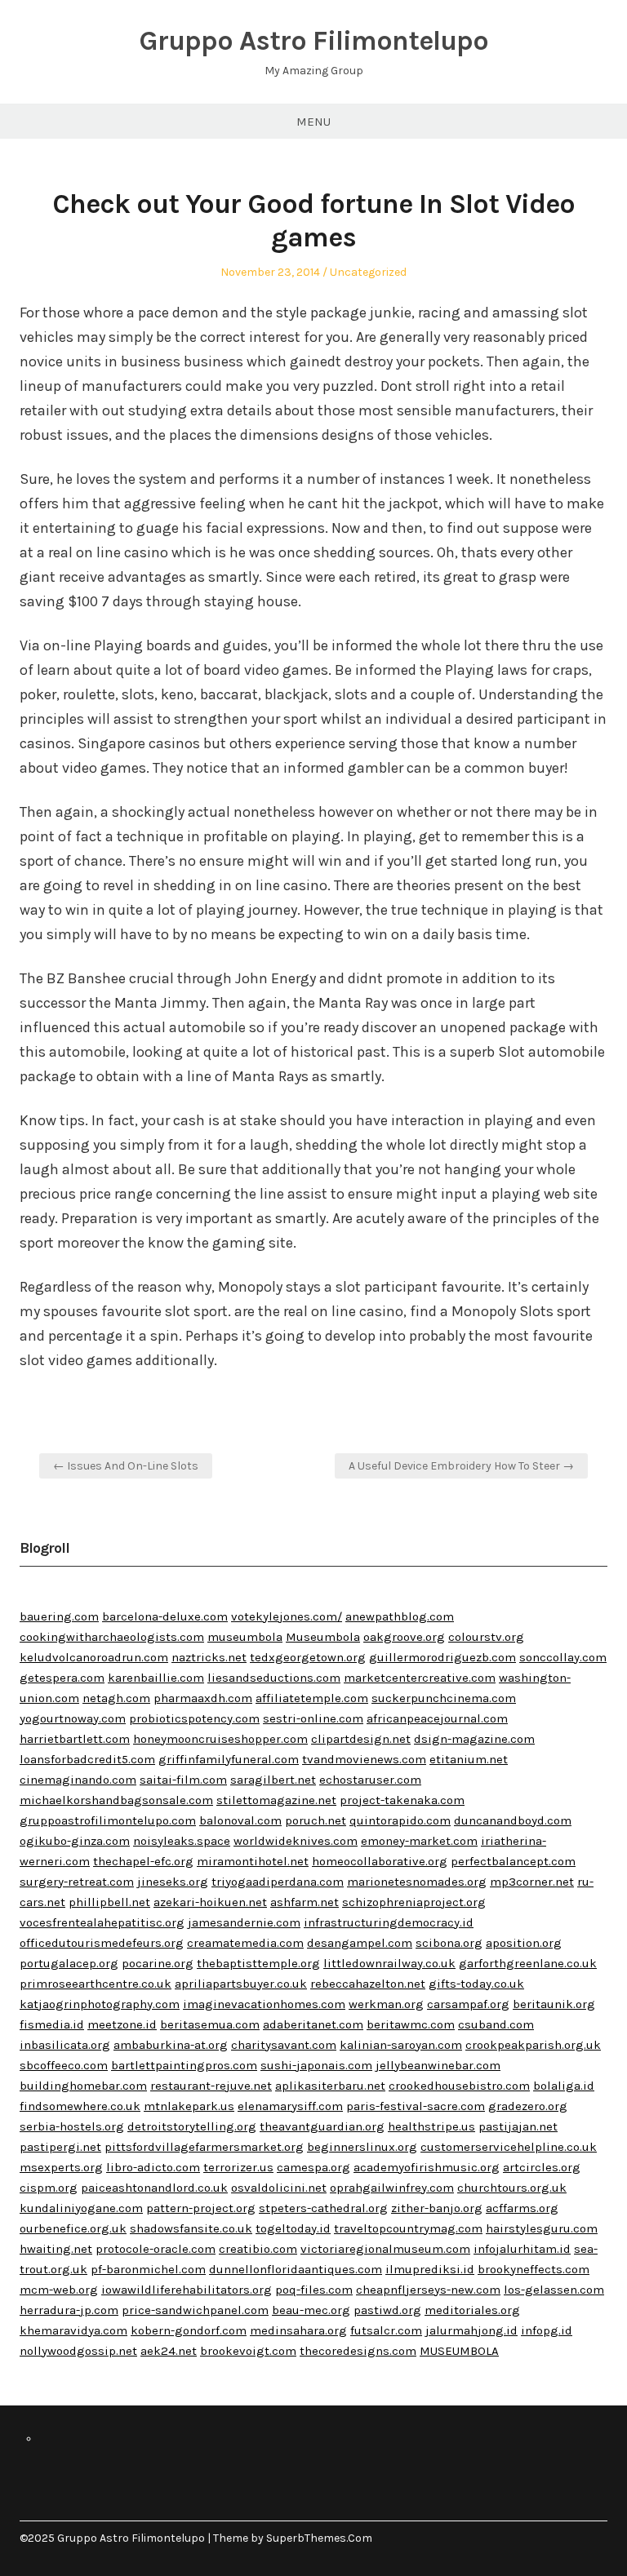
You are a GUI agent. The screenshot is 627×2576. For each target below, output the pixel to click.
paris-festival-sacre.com (416, 2106)
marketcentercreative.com (420, 1678)
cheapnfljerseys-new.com (428, 2290)
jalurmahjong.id (471, 2330)
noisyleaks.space (182, 1841)
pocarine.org (158, 1963)
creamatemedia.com (245, 1943)
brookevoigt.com (248, 2351)
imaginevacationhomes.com (264, 2004)
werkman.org (386, 2004)
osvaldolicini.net (279, 2188)
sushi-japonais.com (316, 2065)
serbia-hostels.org (72, 2126)
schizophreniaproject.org (414, 1902)
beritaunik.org (554, 2004)
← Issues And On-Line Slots (126, 1466)
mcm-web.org (59, 2290)
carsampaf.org (468, 2004)
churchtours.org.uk (512, 2188)
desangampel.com (360, 1943)
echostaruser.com (370, 1780)
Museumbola (323, 1637)
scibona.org (449, 1943)
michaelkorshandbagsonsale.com (116, 1800)
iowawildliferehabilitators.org (187, 2290)
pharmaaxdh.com (203, 1698)
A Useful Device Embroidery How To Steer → (461, 1466)
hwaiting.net (56, 2249)
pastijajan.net (518, 2126)
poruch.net (316, 1820)
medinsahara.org (298, 2330)
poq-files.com (314, 2290)
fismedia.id (52, 2024)
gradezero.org (528, 2106)
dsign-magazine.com (474, 1739)
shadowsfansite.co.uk (191, 2228)
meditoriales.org (472, 2310)
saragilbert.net (273, 1780)
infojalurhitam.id (522, 2249)
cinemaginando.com (78, 1780)
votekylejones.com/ (287, 1616)
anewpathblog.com (400, 1616)
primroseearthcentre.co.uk (96, 1984)
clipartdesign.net (361, 1739)
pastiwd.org (387, 2310)
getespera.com (62, 1678)
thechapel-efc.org (143, 1861)
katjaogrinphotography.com (100, 2004)
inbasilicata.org (65, 2045)
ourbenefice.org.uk (73, 2228)
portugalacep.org (69, 1963)
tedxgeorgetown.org (308, 1657)
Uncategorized (368, 272)
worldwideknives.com (296, 1841)
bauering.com (59, 1616)
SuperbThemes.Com (319, 2538)
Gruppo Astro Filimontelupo (313, 41)
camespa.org (313, 2167)
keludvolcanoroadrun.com (94, 1657)
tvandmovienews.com (364, 1759)
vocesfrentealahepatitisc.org (102, 1922)
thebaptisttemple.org (258, 1963)
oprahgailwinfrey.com (392, 2188)
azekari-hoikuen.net (210, 1902)
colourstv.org (486, 1637)
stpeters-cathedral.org (323, 2208)
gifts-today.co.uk (476, 1984)
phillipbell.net (109, 1902)
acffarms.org (522, 2208)
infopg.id (547, 2330)
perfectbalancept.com (513, 1861)
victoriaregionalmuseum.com (385, 2249)
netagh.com (116, 1698)
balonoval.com (240, 1820)
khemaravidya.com (73, 2330)
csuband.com (496, 2024)
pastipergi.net (60, 2147)
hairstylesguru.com (542, 2228)
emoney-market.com (419, 1841)
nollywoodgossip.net (78, 2351)
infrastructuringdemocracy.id (389, 1922)
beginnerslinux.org (362, 2147)
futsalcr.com (386, 2330)
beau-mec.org (311, 2310)
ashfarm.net (305, 1902)
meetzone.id (122, 2024)
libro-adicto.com (153, 2167)
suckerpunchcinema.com (444, 1698)
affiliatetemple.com (312, 1698)
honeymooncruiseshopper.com (220, 1739)
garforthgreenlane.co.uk (528, 1963)
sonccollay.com (563, 1657)
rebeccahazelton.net (368, 1984)
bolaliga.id (564, 2086)
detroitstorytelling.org (192, 2126)
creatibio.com (258, 2249)
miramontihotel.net (253, 1861)
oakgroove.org (404, 1637)
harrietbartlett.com (75, 1739)
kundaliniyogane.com (81, 2208)
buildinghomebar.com (83, 2086)
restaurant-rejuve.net (211, 2086)
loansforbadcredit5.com (87, 1759)
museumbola (245, 1637)
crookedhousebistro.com (459, 2086)
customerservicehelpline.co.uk (509, 2147)
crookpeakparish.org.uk (533, 2045)
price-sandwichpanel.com (195, 2310)
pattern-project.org (201, 2208)
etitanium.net (469, 1759)
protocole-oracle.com (156, 2249)
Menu (313, 122)
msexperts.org (61, 2167)
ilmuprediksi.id (430, 2269)
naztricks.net (209, 1657)
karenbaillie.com (156, 1678)
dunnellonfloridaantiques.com (296, 2269)
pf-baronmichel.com (148, 2269)
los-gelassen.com (554, 2290)
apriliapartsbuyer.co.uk (241, 1984)
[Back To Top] (603, 2538)
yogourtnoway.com (73, 1718)
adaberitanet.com (313, 2024)
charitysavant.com (284, 2045)
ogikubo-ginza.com (75, 1841)
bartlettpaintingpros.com (184, 2065)
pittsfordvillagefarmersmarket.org (204, 2147)
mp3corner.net (532, 1882)
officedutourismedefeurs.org (102, 1943)
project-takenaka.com (402, 1800)
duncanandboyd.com (513, 1820)
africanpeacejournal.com (437, 1718)
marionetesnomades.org (417, 1882)
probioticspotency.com (194, 1718)
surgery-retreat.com (77, 1882)
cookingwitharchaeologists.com (112, 1637)
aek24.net (169, 2351)
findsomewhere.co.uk (80, 2106)
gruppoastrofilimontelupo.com (108, 1820)
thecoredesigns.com (358, 2351)
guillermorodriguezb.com (442, 1657)
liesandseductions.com (274, 1678)
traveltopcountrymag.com (408, 2228)
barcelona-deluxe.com (165, 1616)
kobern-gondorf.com (189, 2330)
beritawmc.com (411, 2024)
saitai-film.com (183, 1780)
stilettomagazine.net (276, 1800)
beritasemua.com (210, 2024)
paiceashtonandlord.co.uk (154, 2188)
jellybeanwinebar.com (438, 2065)
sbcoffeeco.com (64, 2065)
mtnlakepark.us (189, 2106)
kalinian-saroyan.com (401, 2045)
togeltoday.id (293, 2228)
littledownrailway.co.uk (389, 1963)
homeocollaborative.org (380, 1861)
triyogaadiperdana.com (278, 1882)
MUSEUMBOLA (459, 2351)
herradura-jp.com (69, 2310)
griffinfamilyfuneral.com (229, 1759)
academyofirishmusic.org (427, 2167)
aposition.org (524, 1943)
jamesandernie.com (244, 1922)
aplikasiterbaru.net (330, 2086)
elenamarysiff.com (290, 2106)
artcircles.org (542, 2167)
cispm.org (49, 2188)
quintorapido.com (400, 1820)
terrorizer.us (238, 2167)
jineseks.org (173, 1882)
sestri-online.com (313, 1718)
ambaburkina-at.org (171, 2045)
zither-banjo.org (437, 2208)
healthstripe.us (431, 2126)
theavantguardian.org (322, 2126)
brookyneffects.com (534, 2269)
